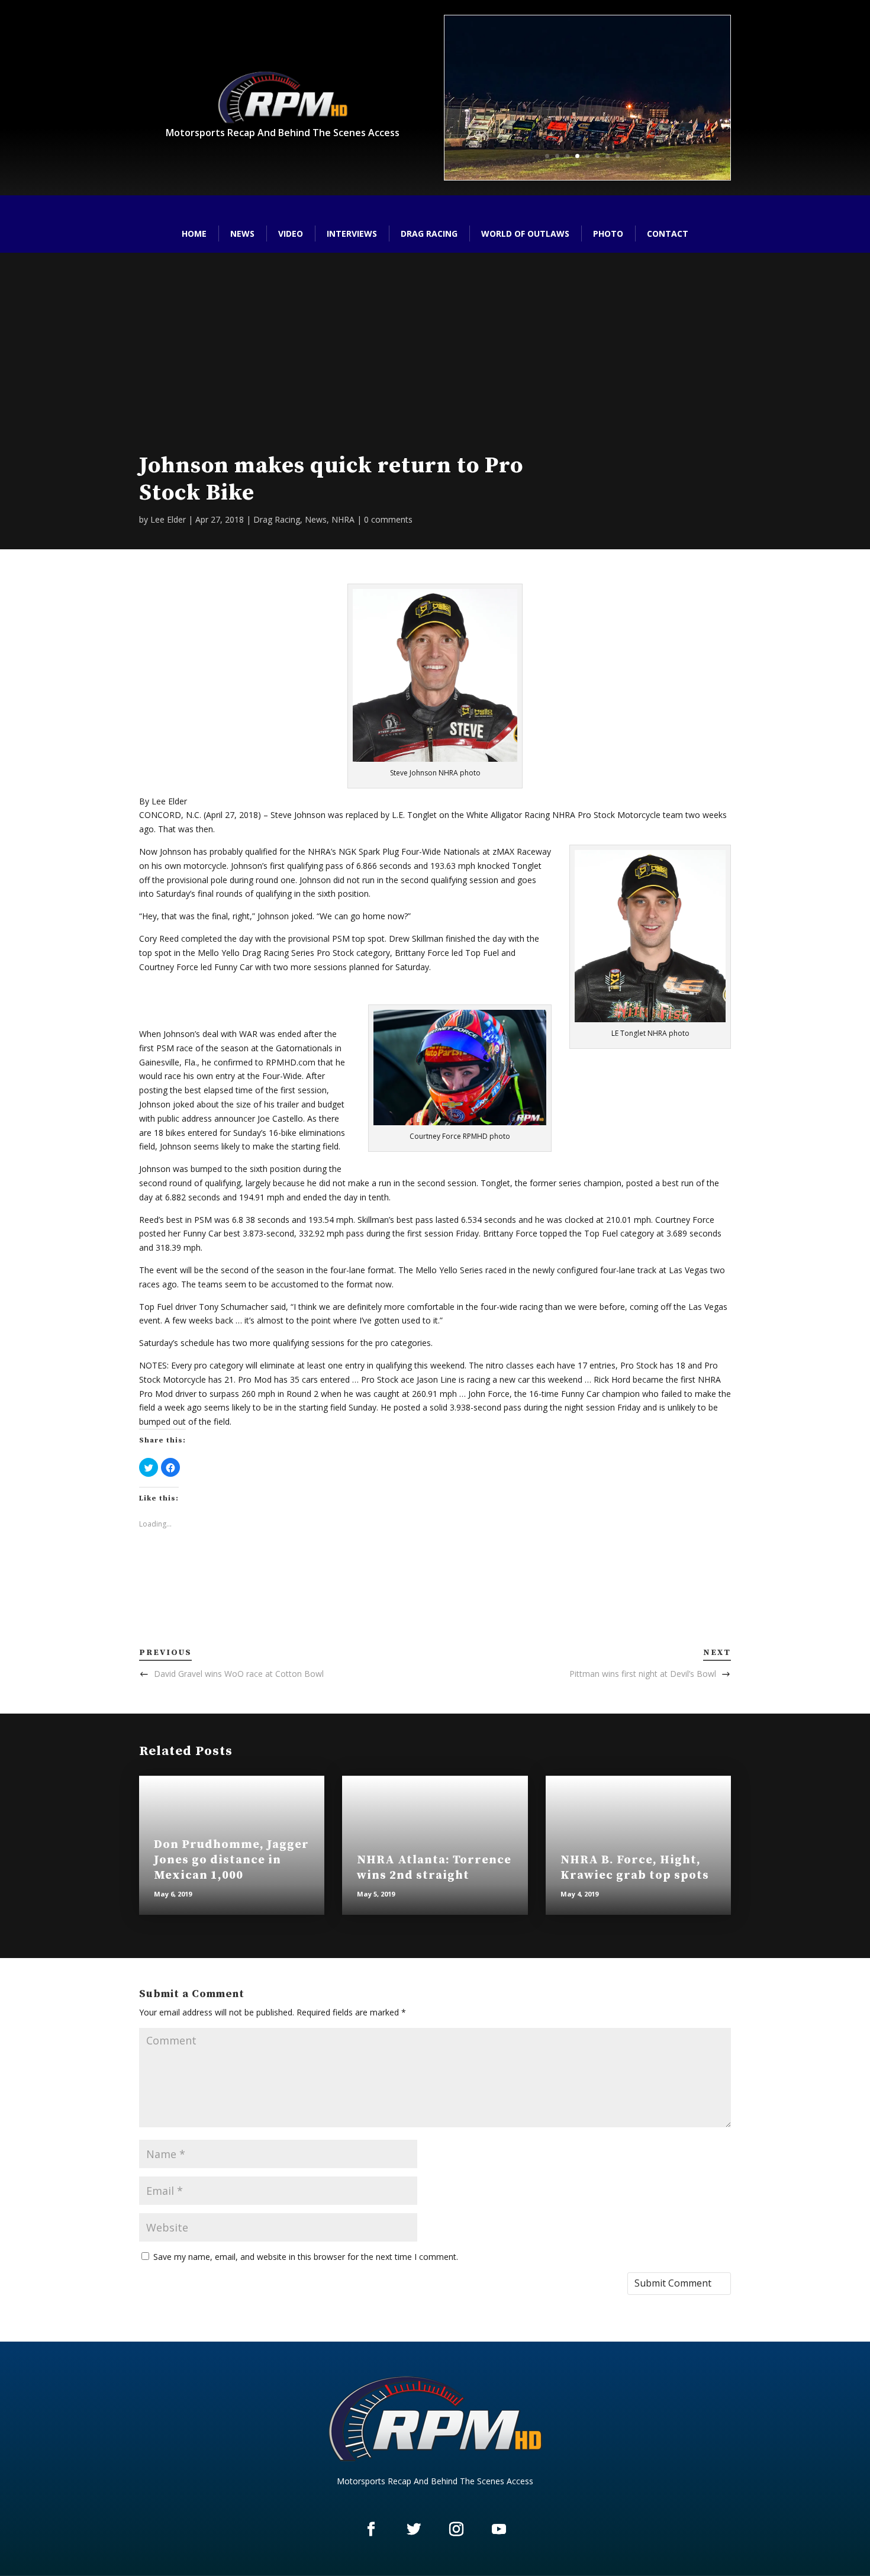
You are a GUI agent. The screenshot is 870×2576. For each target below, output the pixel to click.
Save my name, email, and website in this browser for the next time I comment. (306, 2257)
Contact (668, 234)
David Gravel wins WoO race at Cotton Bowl (239, 1674)
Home (194, 234)
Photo (608, 234)
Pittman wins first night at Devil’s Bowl (643, 1674)
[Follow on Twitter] (414, 2529)
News (242, 234)
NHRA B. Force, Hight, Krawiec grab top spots (635, 1868)
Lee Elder (168, 519)
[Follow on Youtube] (499, 2529)
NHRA (343, 519)
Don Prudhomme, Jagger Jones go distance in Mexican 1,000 (231, 1860)
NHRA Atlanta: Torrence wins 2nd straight (434, 1868)
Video (291, 234)
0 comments (388, 519)
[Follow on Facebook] (371, 2529)
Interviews (352, 234)
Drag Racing (429, 234)
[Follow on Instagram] (456, 2529)
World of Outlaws (525, 234)
